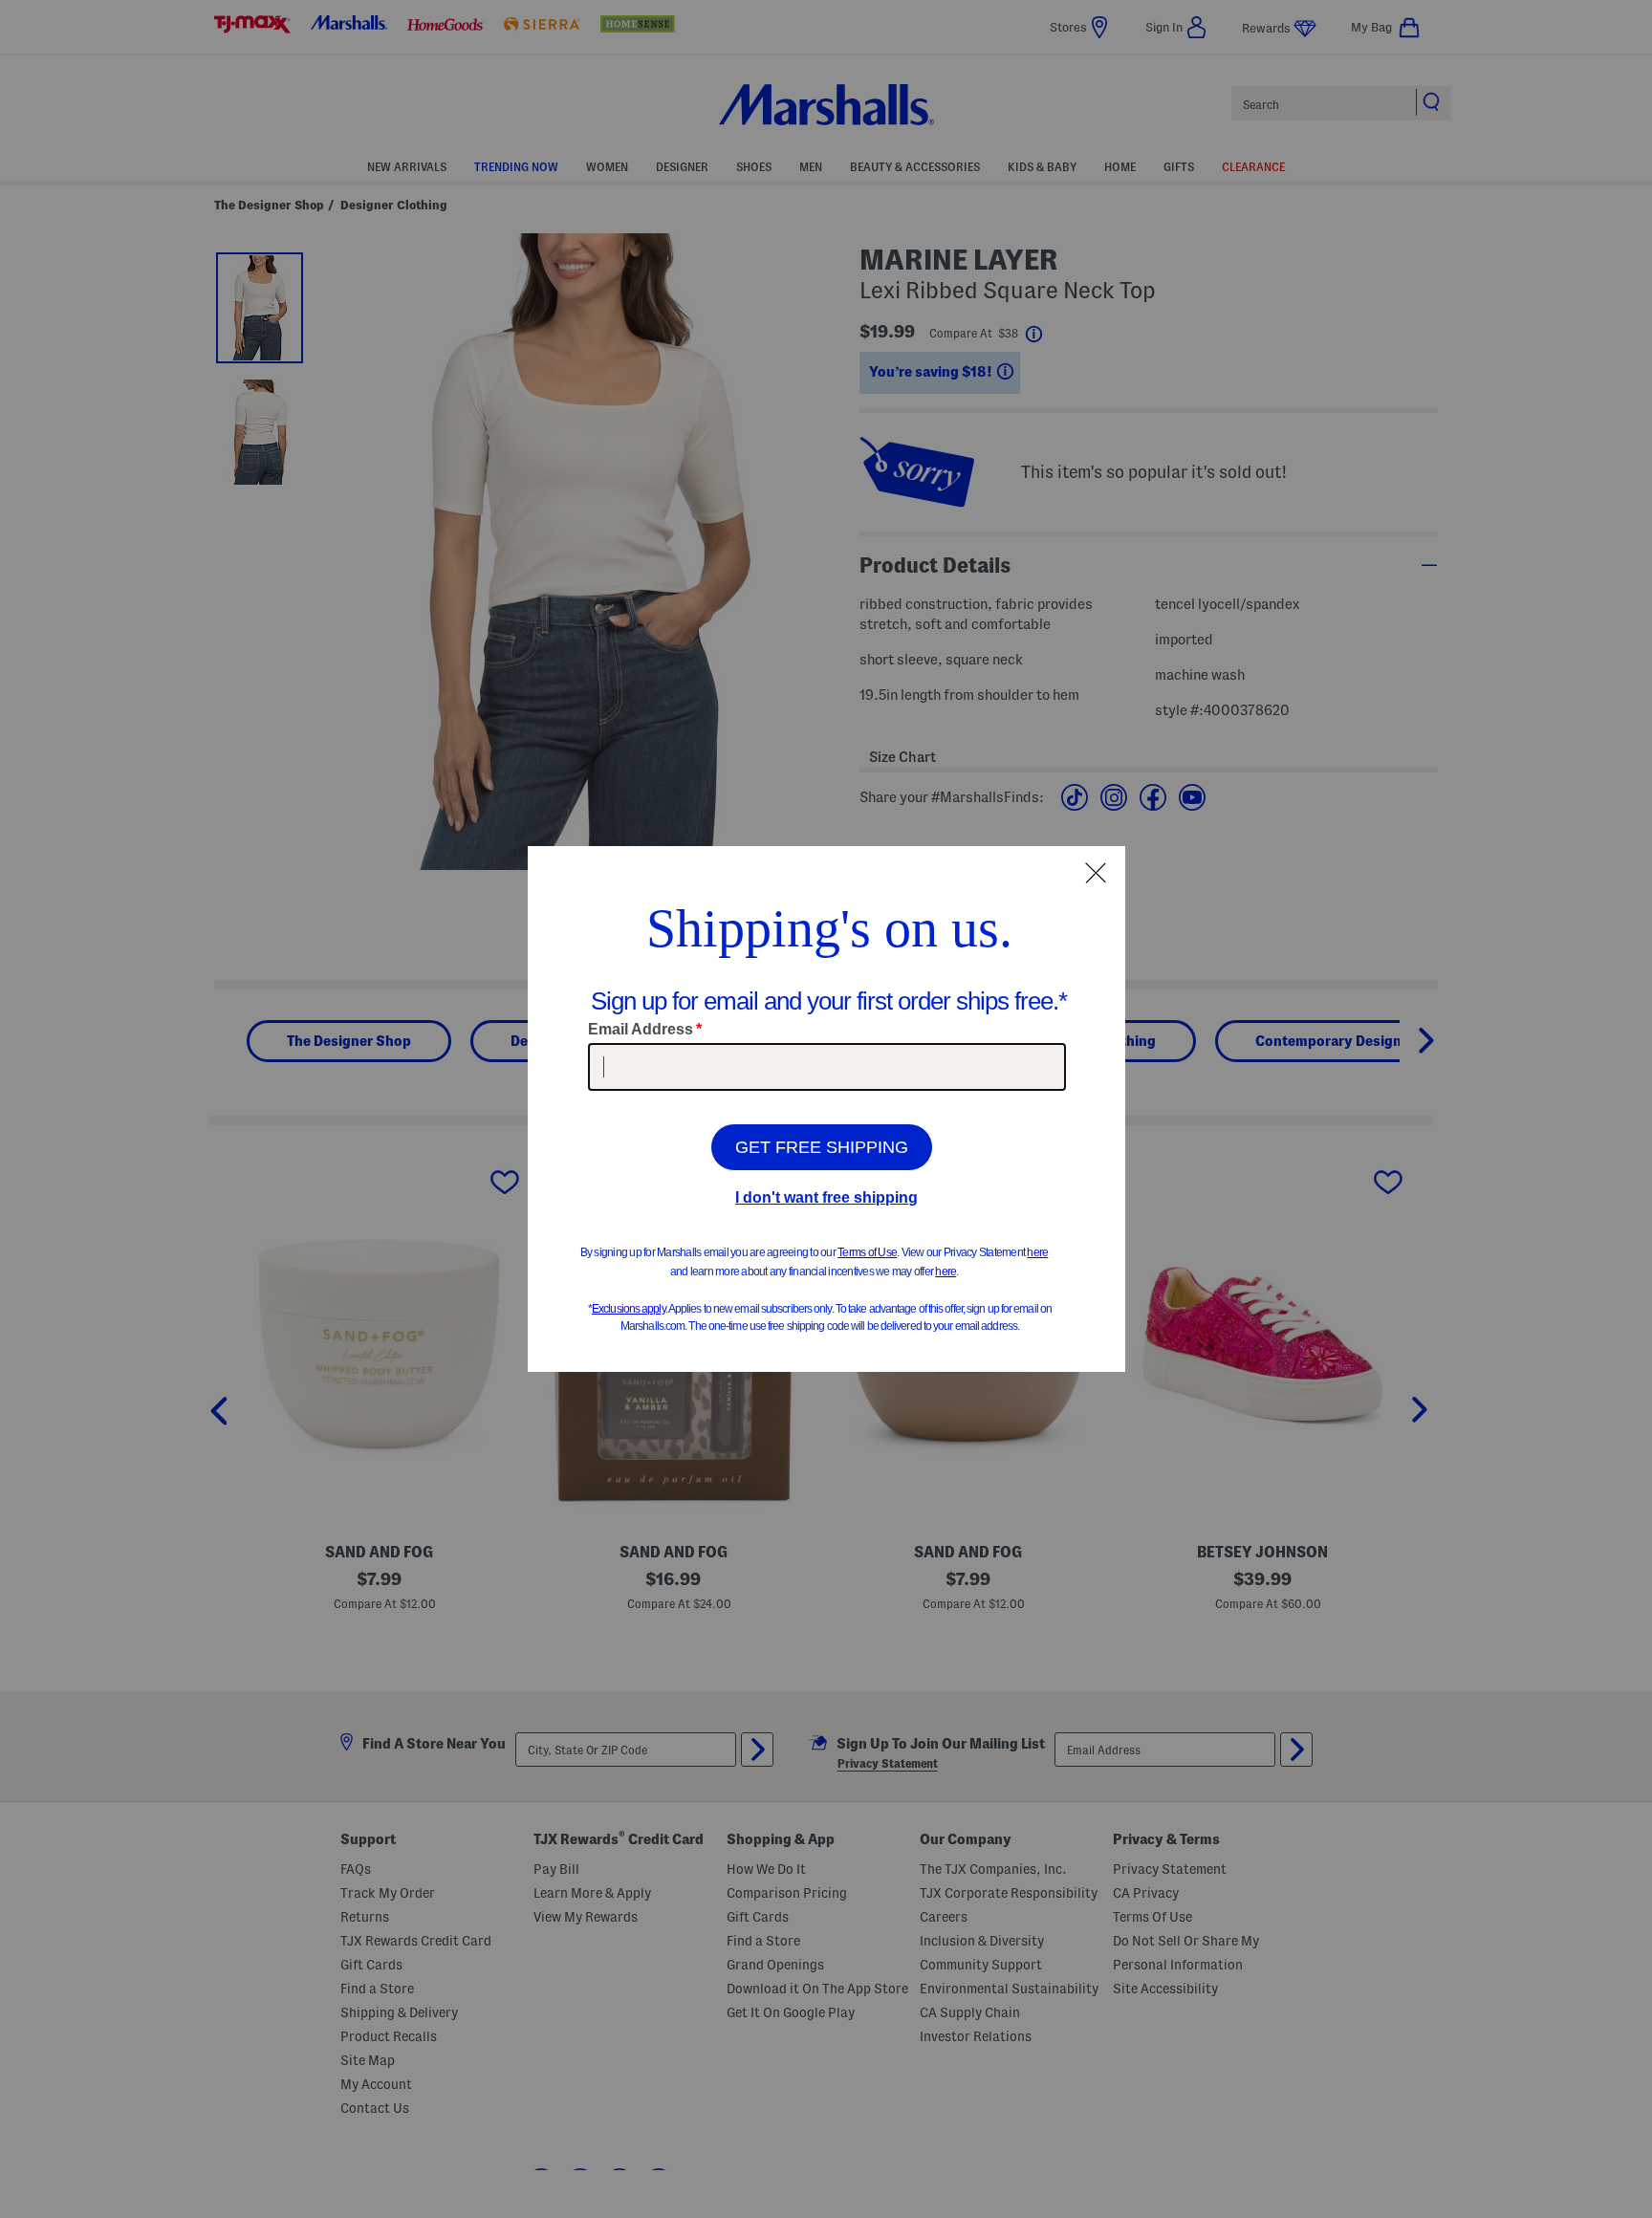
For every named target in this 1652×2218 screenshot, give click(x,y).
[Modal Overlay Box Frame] (826, 1109)
